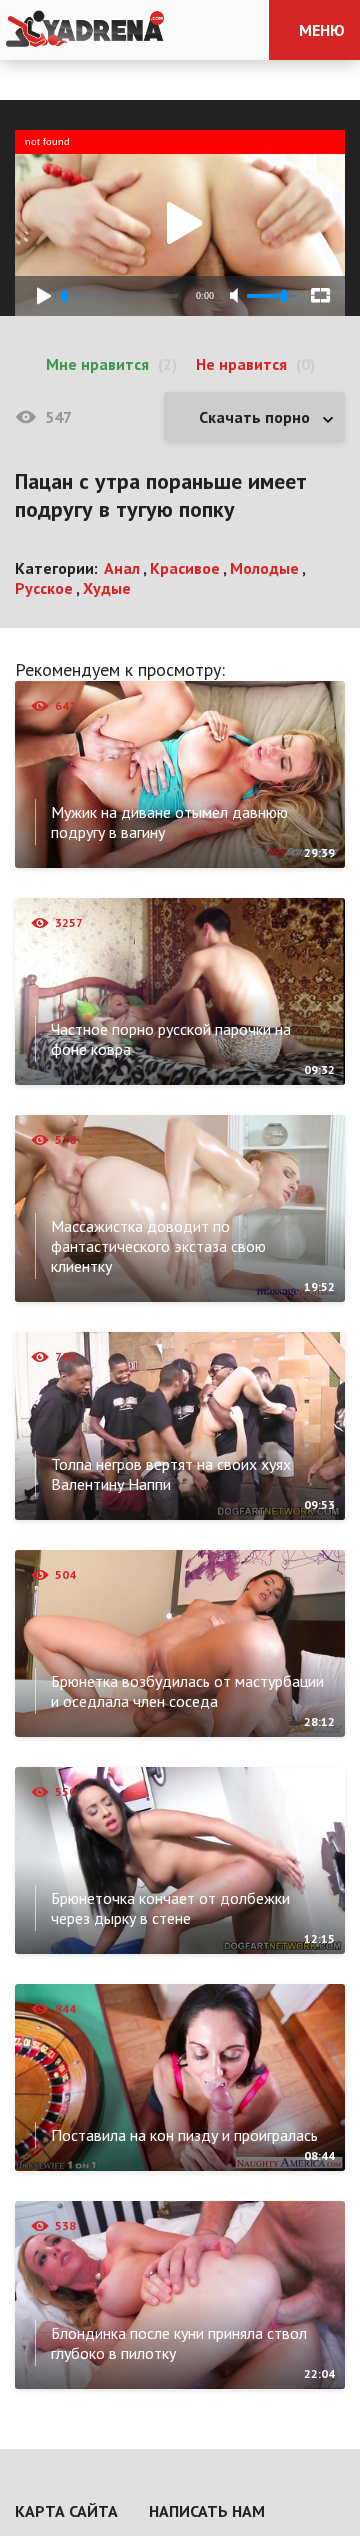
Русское (44, 588)
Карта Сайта (66, 2511)
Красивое (185, 568)
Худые (107, 588)
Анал (122, 568)
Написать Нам (207, 2511)
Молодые (264, 568)
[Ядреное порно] (85, 30)
